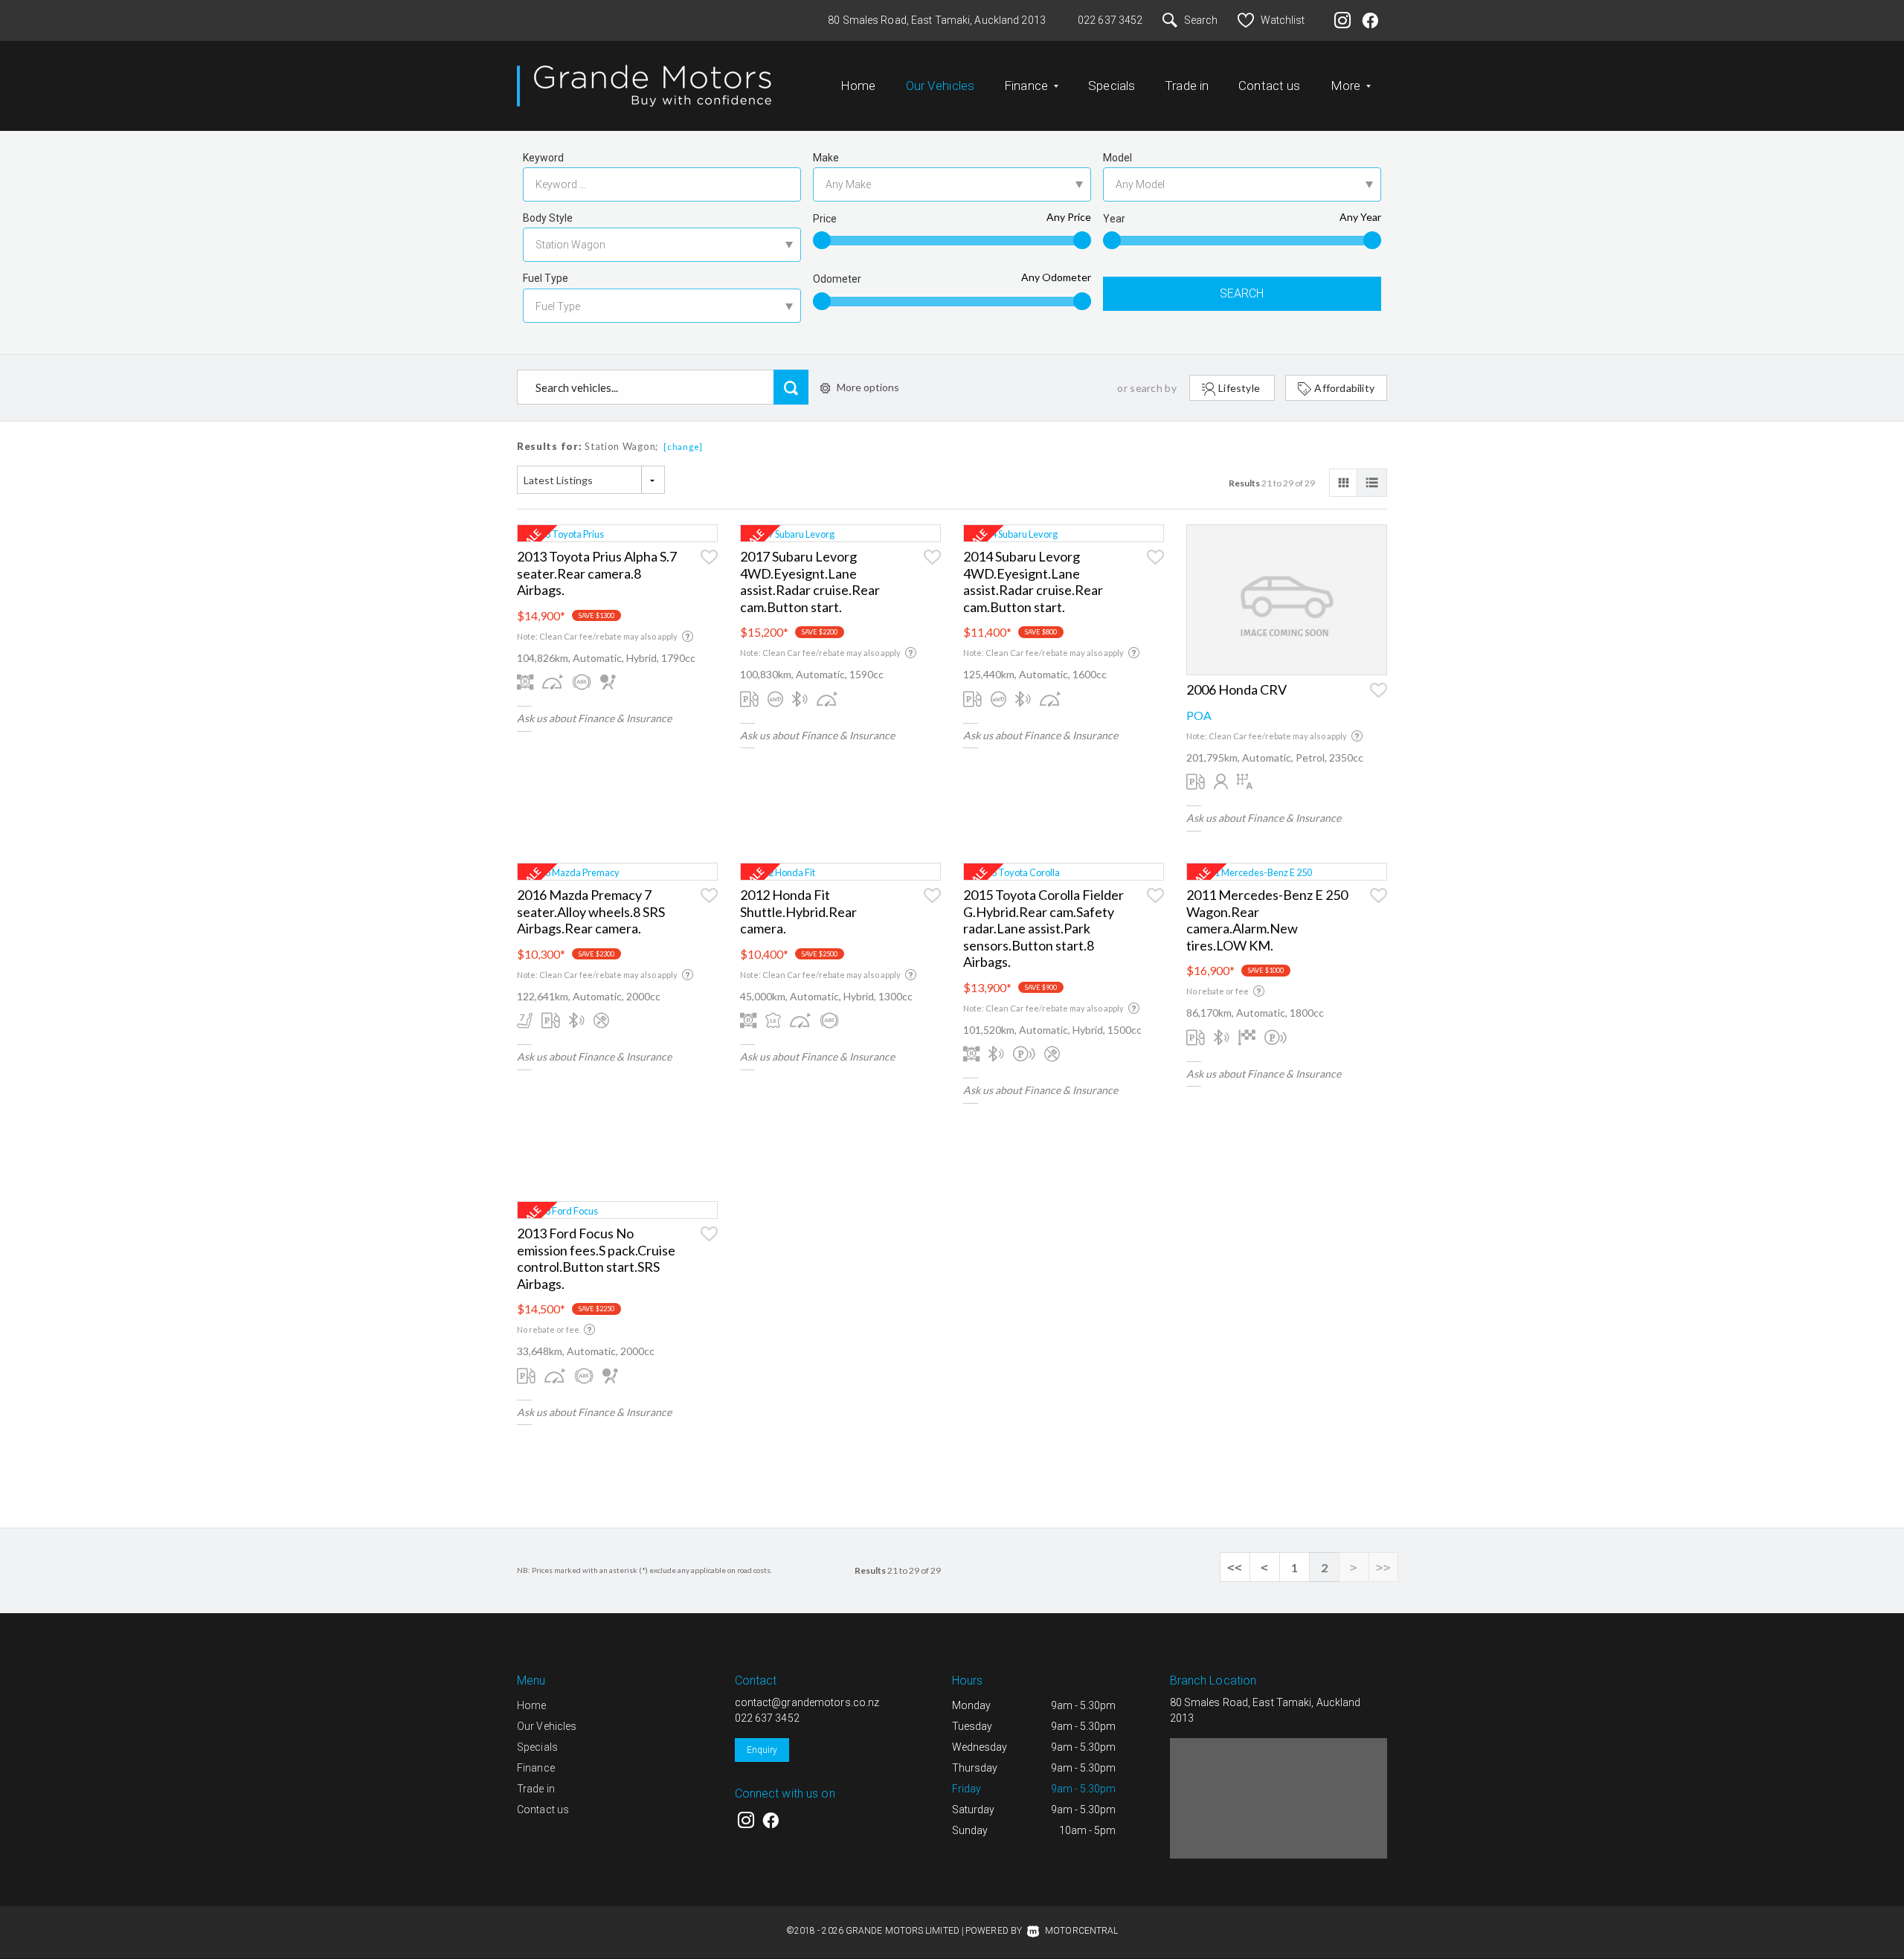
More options (868, 387)
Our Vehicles (940, 86)
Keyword (543, 158)
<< (1235, 1567)
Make (826, 158)
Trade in (1187, 86)
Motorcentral (1081, 1931)
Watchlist (1283, 20)
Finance (536, 1768)
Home (858, 86)
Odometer (837, 279)
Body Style (548, 218)
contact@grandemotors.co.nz (807, 1702)
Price (825, 219)
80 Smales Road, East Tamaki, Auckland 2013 (937, 20)
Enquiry (762, 1750)
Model (1117, 158)
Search (1201, 20)
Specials (1112, 86)
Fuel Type (546, 278)
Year (1114, 219)
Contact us (1269, 86)
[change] (683, 447)
